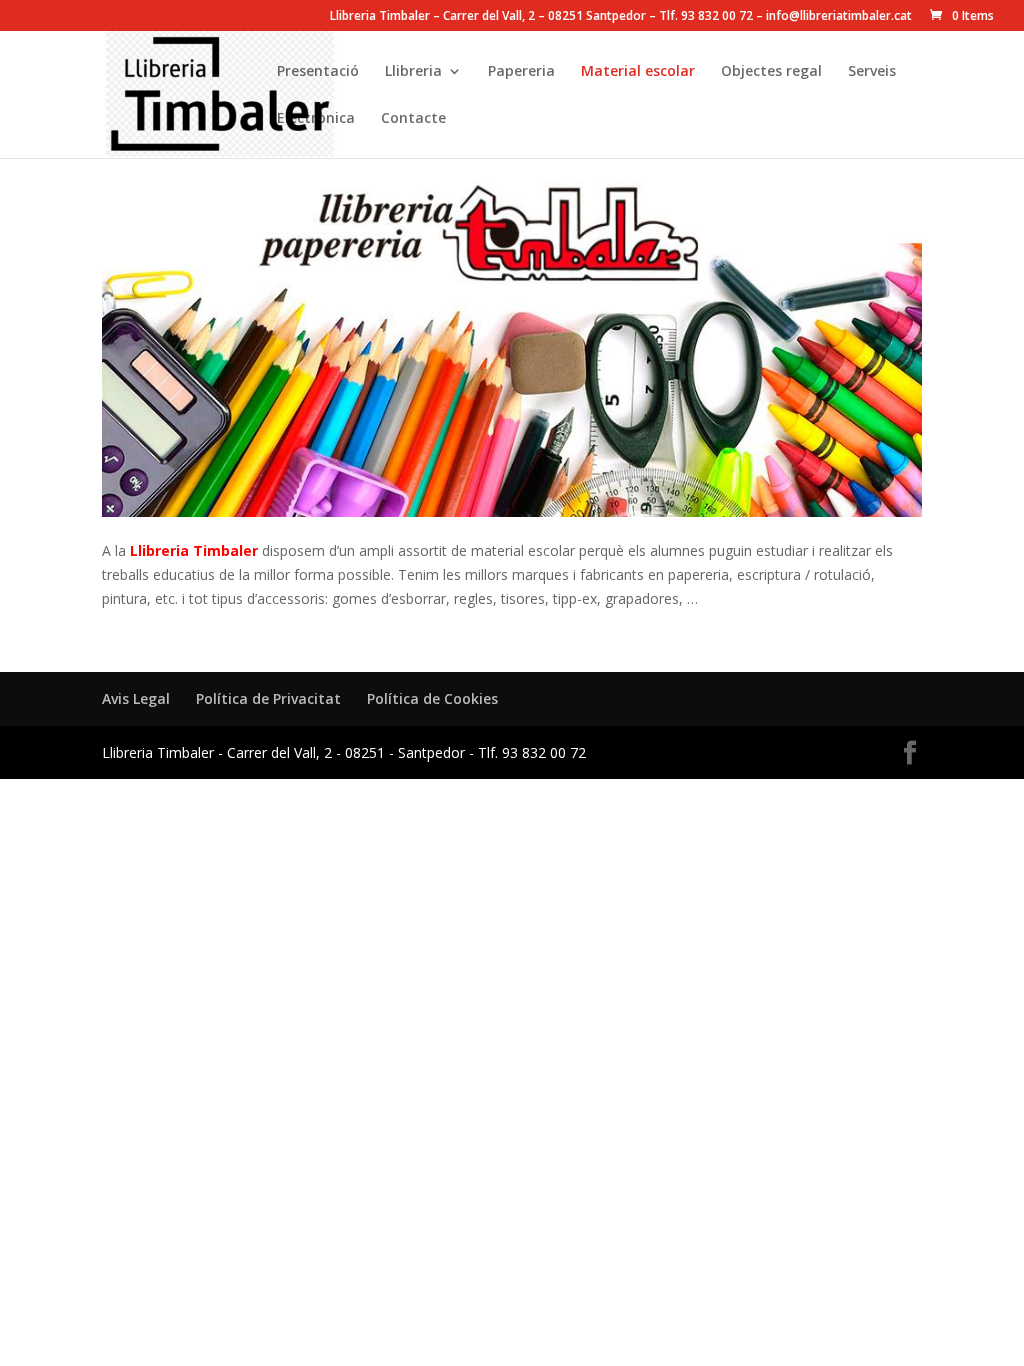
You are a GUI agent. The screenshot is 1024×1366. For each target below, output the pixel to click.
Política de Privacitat (268, 698)
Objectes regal (771, 72)
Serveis (872, 72)
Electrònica (316, 119)
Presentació (318, 72)
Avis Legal (136, 698)
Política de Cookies (432, 698)
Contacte (413, 119)
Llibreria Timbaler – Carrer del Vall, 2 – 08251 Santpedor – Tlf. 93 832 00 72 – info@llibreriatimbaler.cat (621, 17)
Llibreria (413, 72)
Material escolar (638, 72)
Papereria (521, 72)
